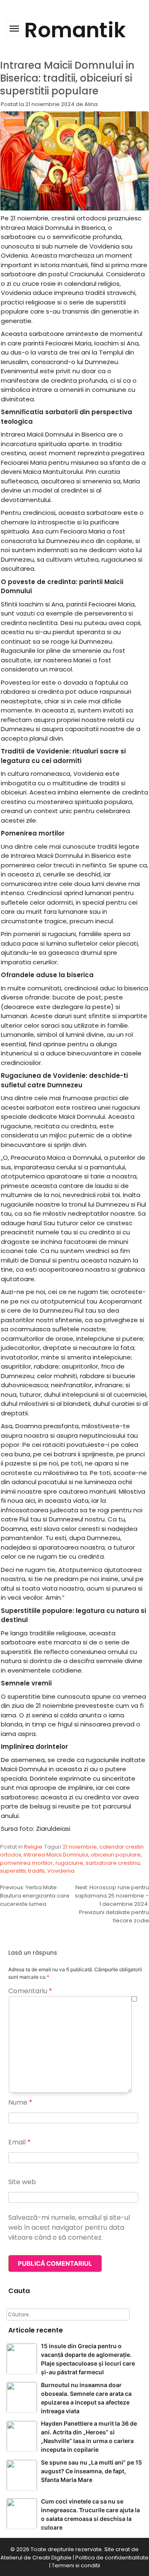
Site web (22, 2182)
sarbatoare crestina (113, 1863)
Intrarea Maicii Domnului (56, 1855)
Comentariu (30, 1991)
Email (19, 2142)
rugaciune (69, 1863)
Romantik (75, 30)
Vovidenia (61, 1871)
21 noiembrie (80, 1847)
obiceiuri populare (116, 1855)
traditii (36, 1871)
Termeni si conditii (76, 2565)
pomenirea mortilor (26, 1863)
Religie (33, 1847)
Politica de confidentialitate (112, 2558)
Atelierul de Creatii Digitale (36, 2558)
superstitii (13, 1871)
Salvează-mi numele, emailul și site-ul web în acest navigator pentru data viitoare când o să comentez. (69, 2227)
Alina (91, 104)
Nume (20, 2102)
